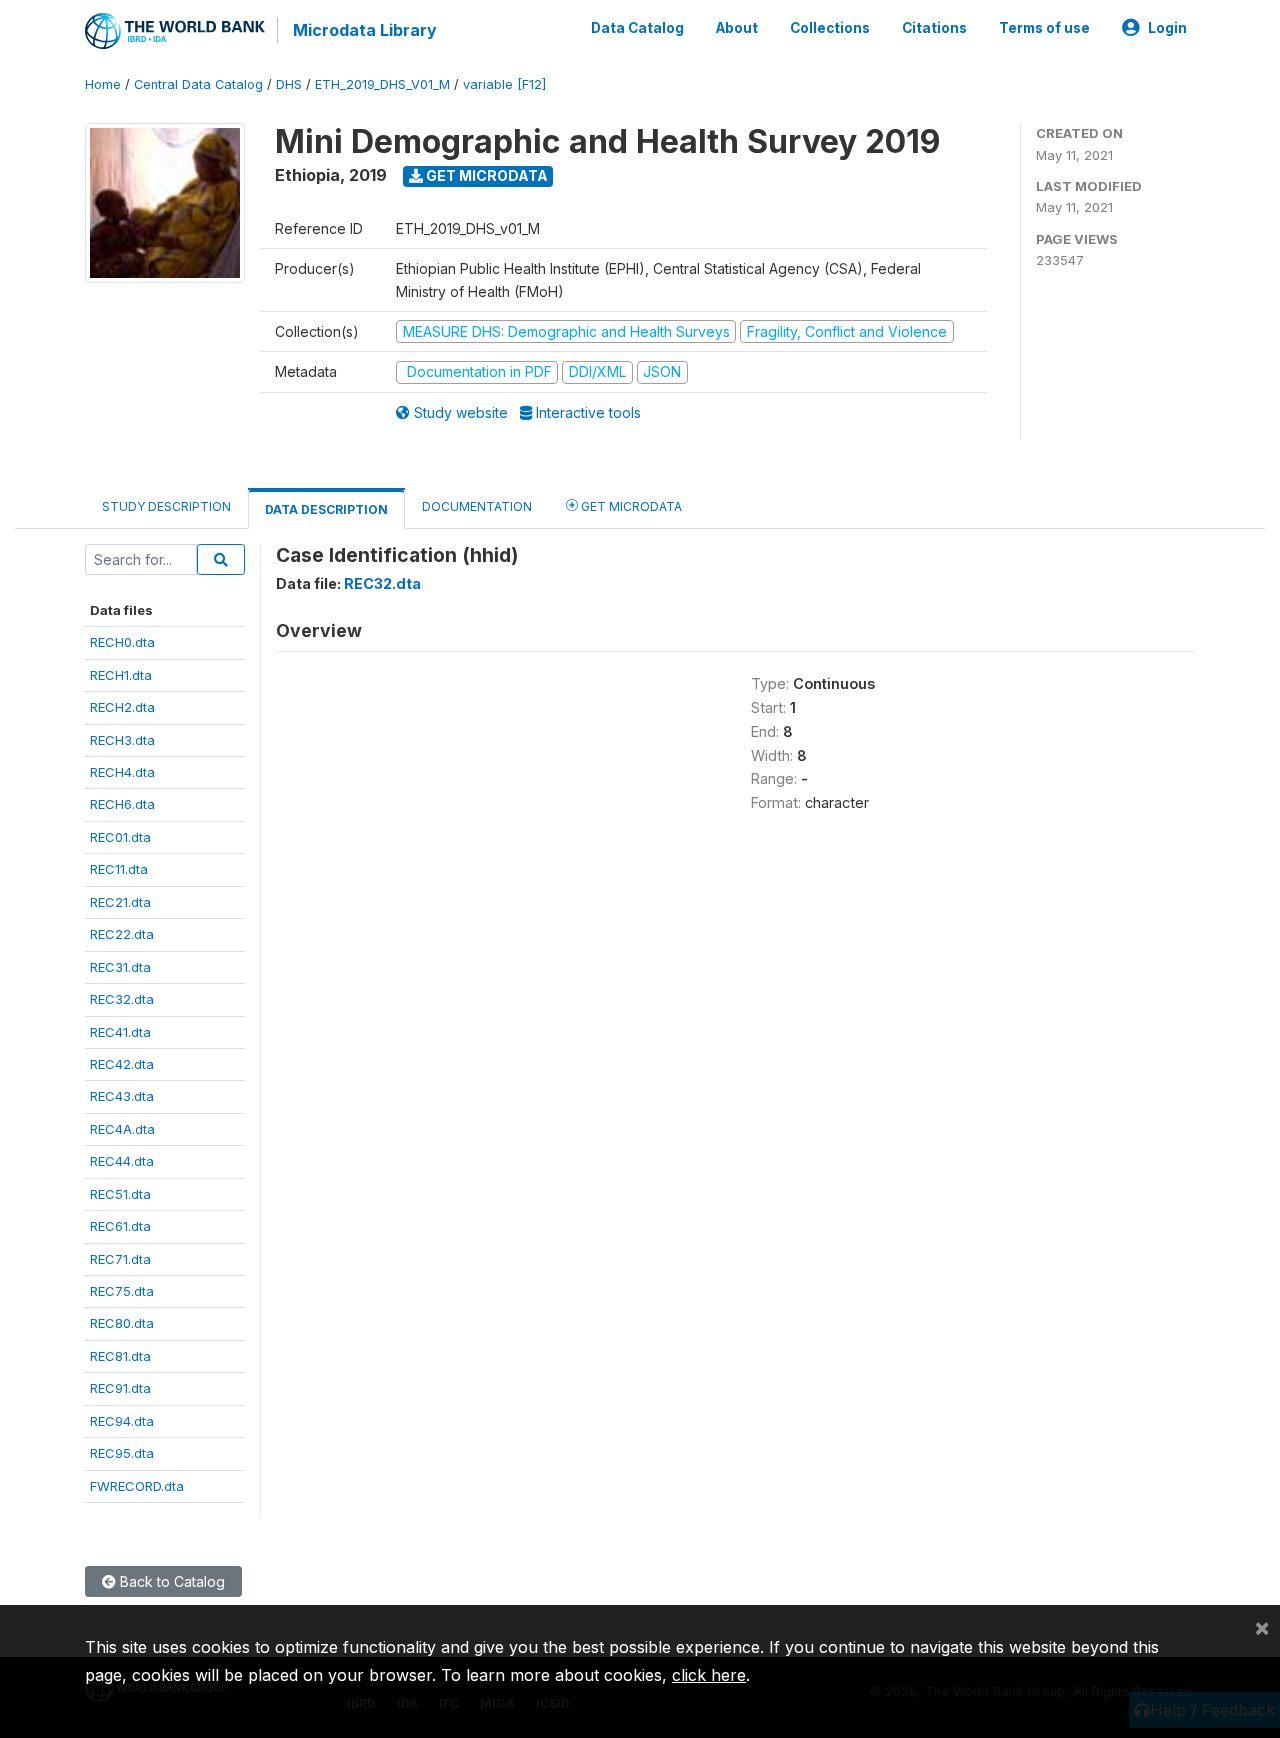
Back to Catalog (170, 1581)
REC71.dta (120, 1259)
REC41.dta (120, 1032)
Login (1167, 28)
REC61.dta (120, 1226)
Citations (934, 28)
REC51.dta (120, 1194)
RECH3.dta (122, 740)
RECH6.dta (122, 804)
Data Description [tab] (326, 509)
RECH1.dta (121, 675)
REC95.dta (122, 1453)
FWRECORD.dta (137, 1486)
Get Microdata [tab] (630, 506)
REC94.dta (122, 1421)
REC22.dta (122, 934)
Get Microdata (485, 175)
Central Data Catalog (198, 84)
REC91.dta (120, 1388)
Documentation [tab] (477, 506)
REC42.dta (122, 1064)
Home (103, 84)
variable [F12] (504, 84)
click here (709, 1675)
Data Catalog (637, 28)
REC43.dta (122, 1096)
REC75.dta (122, 1291)
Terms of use (1044, 28)
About (737, 28)
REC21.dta (120, 902)
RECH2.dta (122, 707)
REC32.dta (122, 999)
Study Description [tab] (166, 506)
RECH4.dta (122, 772)
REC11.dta (119, 869)
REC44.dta (122, 1161)
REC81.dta (120, 1356)
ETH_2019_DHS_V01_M (382, 84)
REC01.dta (120, 837)
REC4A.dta (122, 1129)
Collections (830, 28)
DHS (289, 84)
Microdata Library (365, 30)
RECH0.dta (122, 642)
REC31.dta (120, 967)
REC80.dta (122, 1323)
